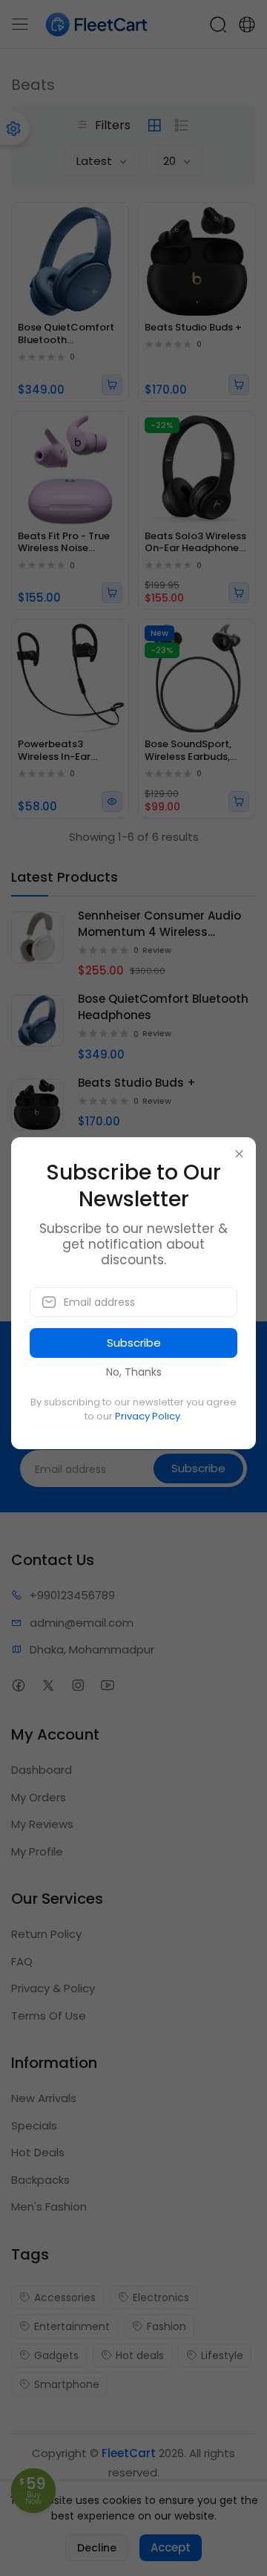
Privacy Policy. (149, 1416)
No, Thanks (134, 1372)
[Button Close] (239, 1154)
